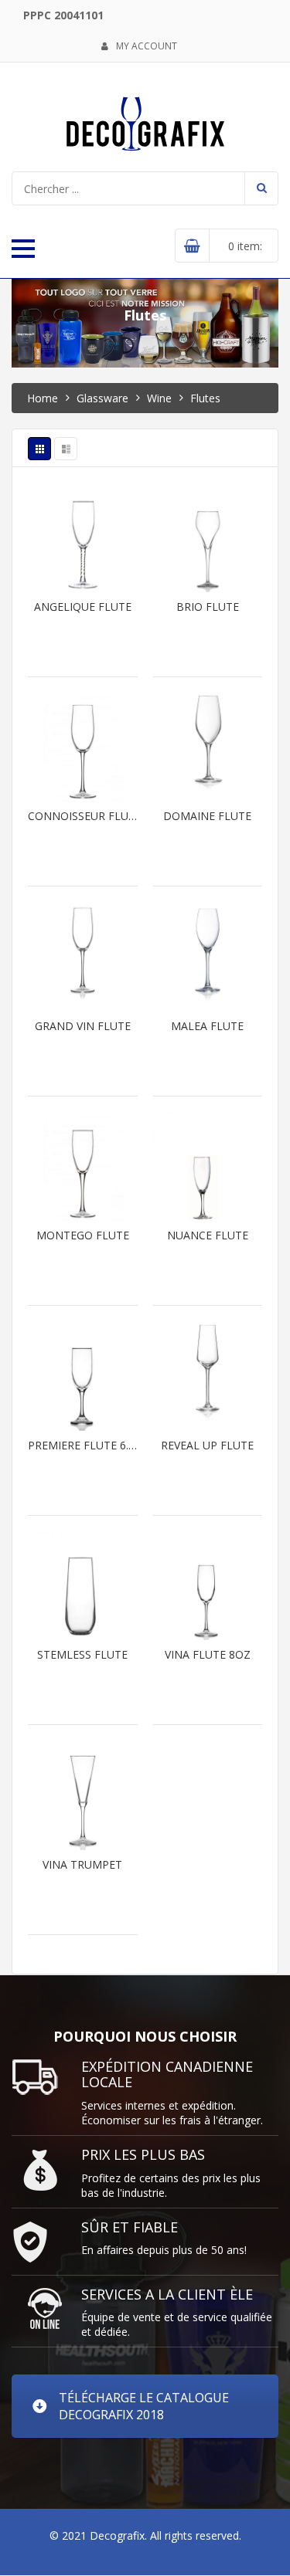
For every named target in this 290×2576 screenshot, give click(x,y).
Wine (159, 398)
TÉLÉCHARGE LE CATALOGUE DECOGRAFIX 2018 (144, 2406)
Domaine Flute (207, 816)
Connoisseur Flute (83, 816)
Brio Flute (208, 607)
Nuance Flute (208, 1235)
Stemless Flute (82, 1655)
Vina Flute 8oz (208, 1655)
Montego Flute (83, 1235)
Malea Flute (207, 1026)
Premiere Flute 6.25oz (83, 1446)
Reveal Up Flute (207, 1446)
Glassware (102, 398)
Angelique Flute (83, 607)
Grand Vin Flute (83, 1026)
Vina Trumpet (82, 1865)
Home (43, 398)
